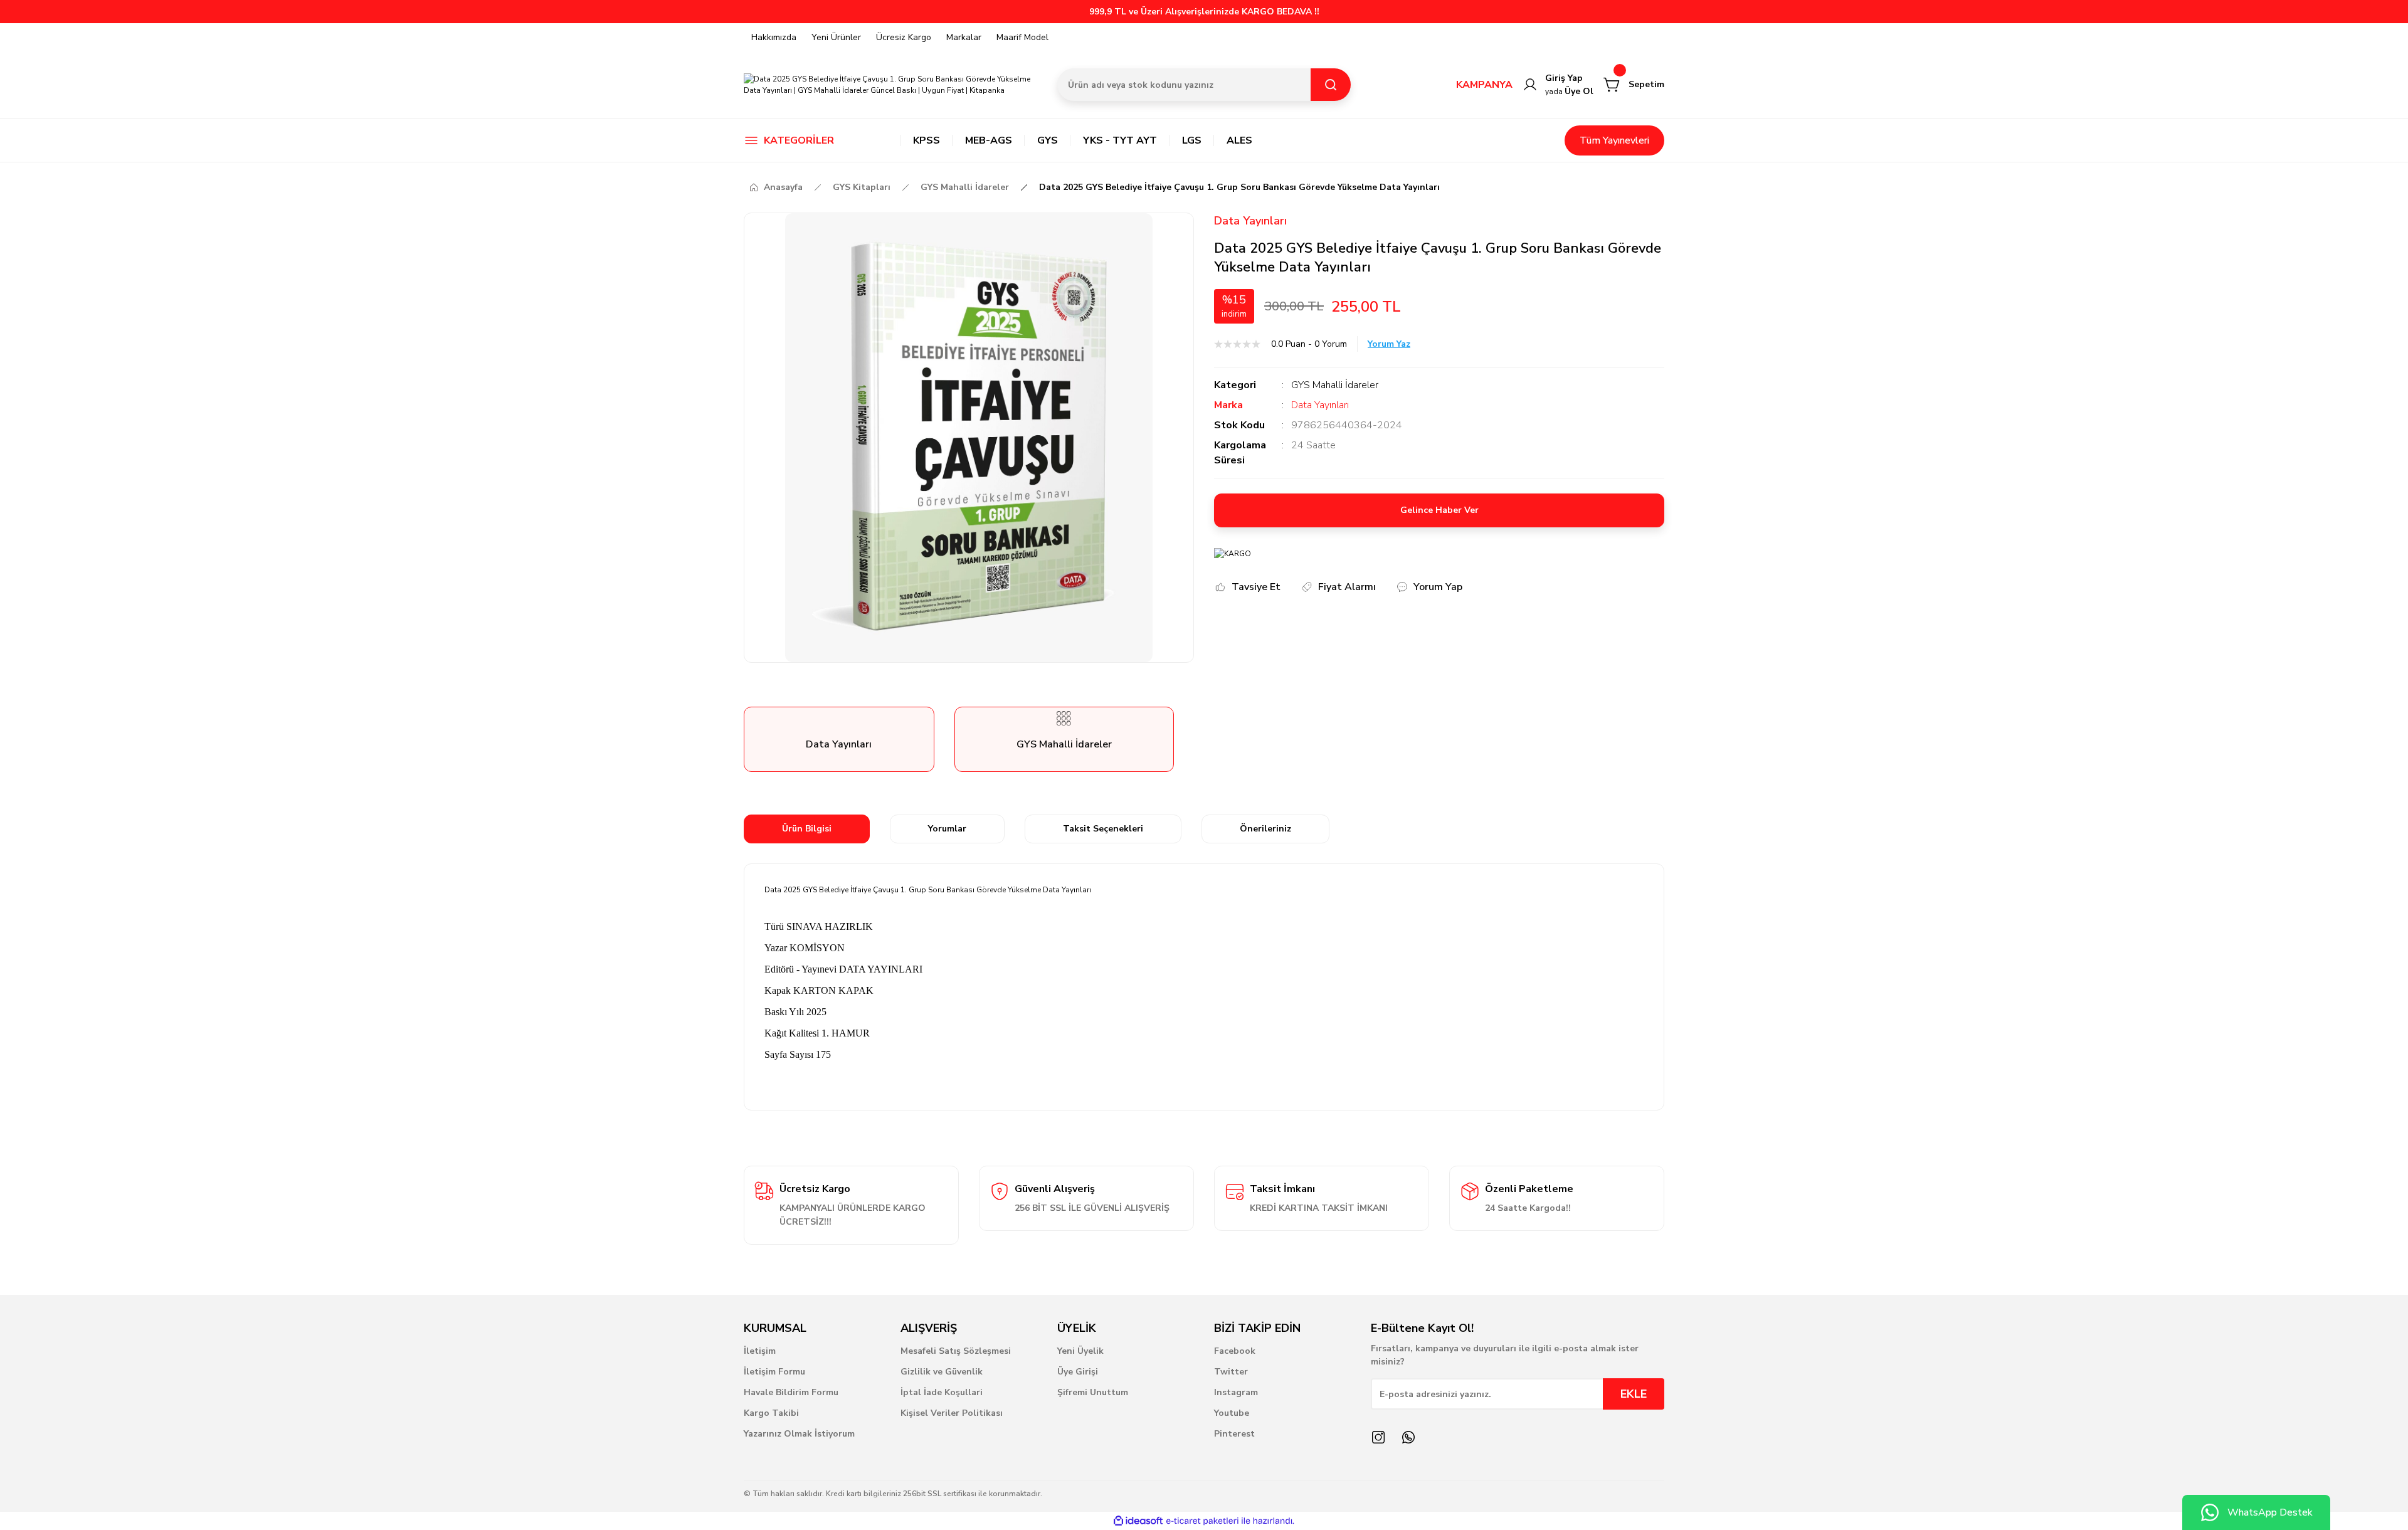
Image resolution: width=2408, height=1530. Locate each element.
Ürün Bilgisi (807, 829)
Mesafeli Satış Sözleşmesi (956, 1351)
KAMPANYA (1484, 85)
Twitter (1231, 1372)
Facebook (1235, 1351)
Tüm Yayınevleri (1614, 140)
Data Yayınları (1250, 221)
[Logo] (890, 85)
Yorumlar (947, 829)
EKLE (1634, 1394)
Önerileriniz (1265, 829)
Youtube (1232, 1413)
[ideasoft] (1138, 1521)
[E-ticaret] (1202, 1521)
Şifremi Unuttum (1093, 1392)
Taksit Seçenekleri (1103, 829)
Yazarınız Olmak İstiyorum (799, 1434)
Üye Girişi (1078, 1372)
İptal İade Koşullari (942, 1392)
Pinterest (1234, 1434)
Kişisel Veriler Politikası (952, 1413)
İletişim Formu (774, 1372)
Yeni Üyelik (1080, 1351)
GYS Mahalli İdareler (1335, 385)
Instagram (1236, 1392)
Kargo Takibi (771, 1413)
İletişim (760, 1351)
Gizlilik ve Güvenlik (942, 1372)
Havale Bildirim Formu (791, 1392)
